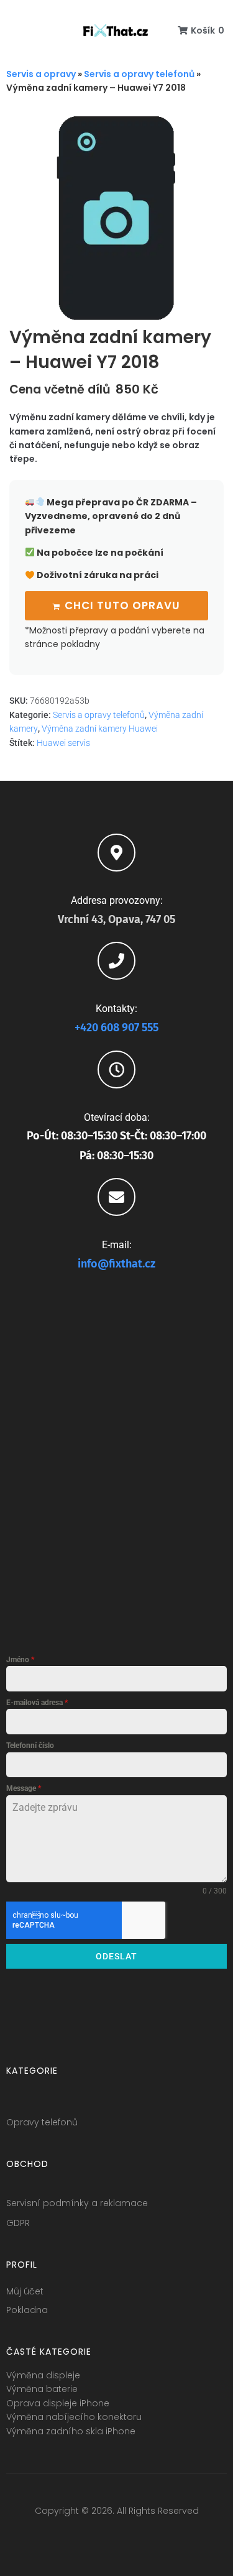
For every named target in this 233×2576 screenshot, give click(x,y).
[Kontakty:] (116, 961)
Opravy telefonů (42, 2122)
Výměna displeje (43, 2375)
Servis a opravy (41, 74)
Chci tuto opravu (122, 605)
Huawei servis (63, 743)
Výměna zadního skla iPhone (71, 2431)
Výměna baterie (42, 2389)
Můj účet (25, 2291)
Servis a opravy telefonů (139, 74)
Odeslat (116, 1956)
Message (24, 1788)
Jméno (20, 1660)
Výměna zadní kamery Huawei (100, 729)
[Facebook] (71, 2536)
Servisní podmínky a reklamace (77, 2203)
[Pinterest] (163, 2536)
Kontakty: (116, 1009)
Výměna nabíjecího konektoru (74, 2417)
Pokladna (27, 2310)
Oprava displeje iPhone (58, 2403)
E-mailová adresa (37, 1703)
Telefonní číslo (30, 1746)
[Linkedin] (140, 2536)
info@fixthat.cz (116, 1264)
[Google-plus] (117, 2536)
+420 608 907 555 (116, 1028)
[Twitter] (94, 2536)
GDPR (18, 2223)
